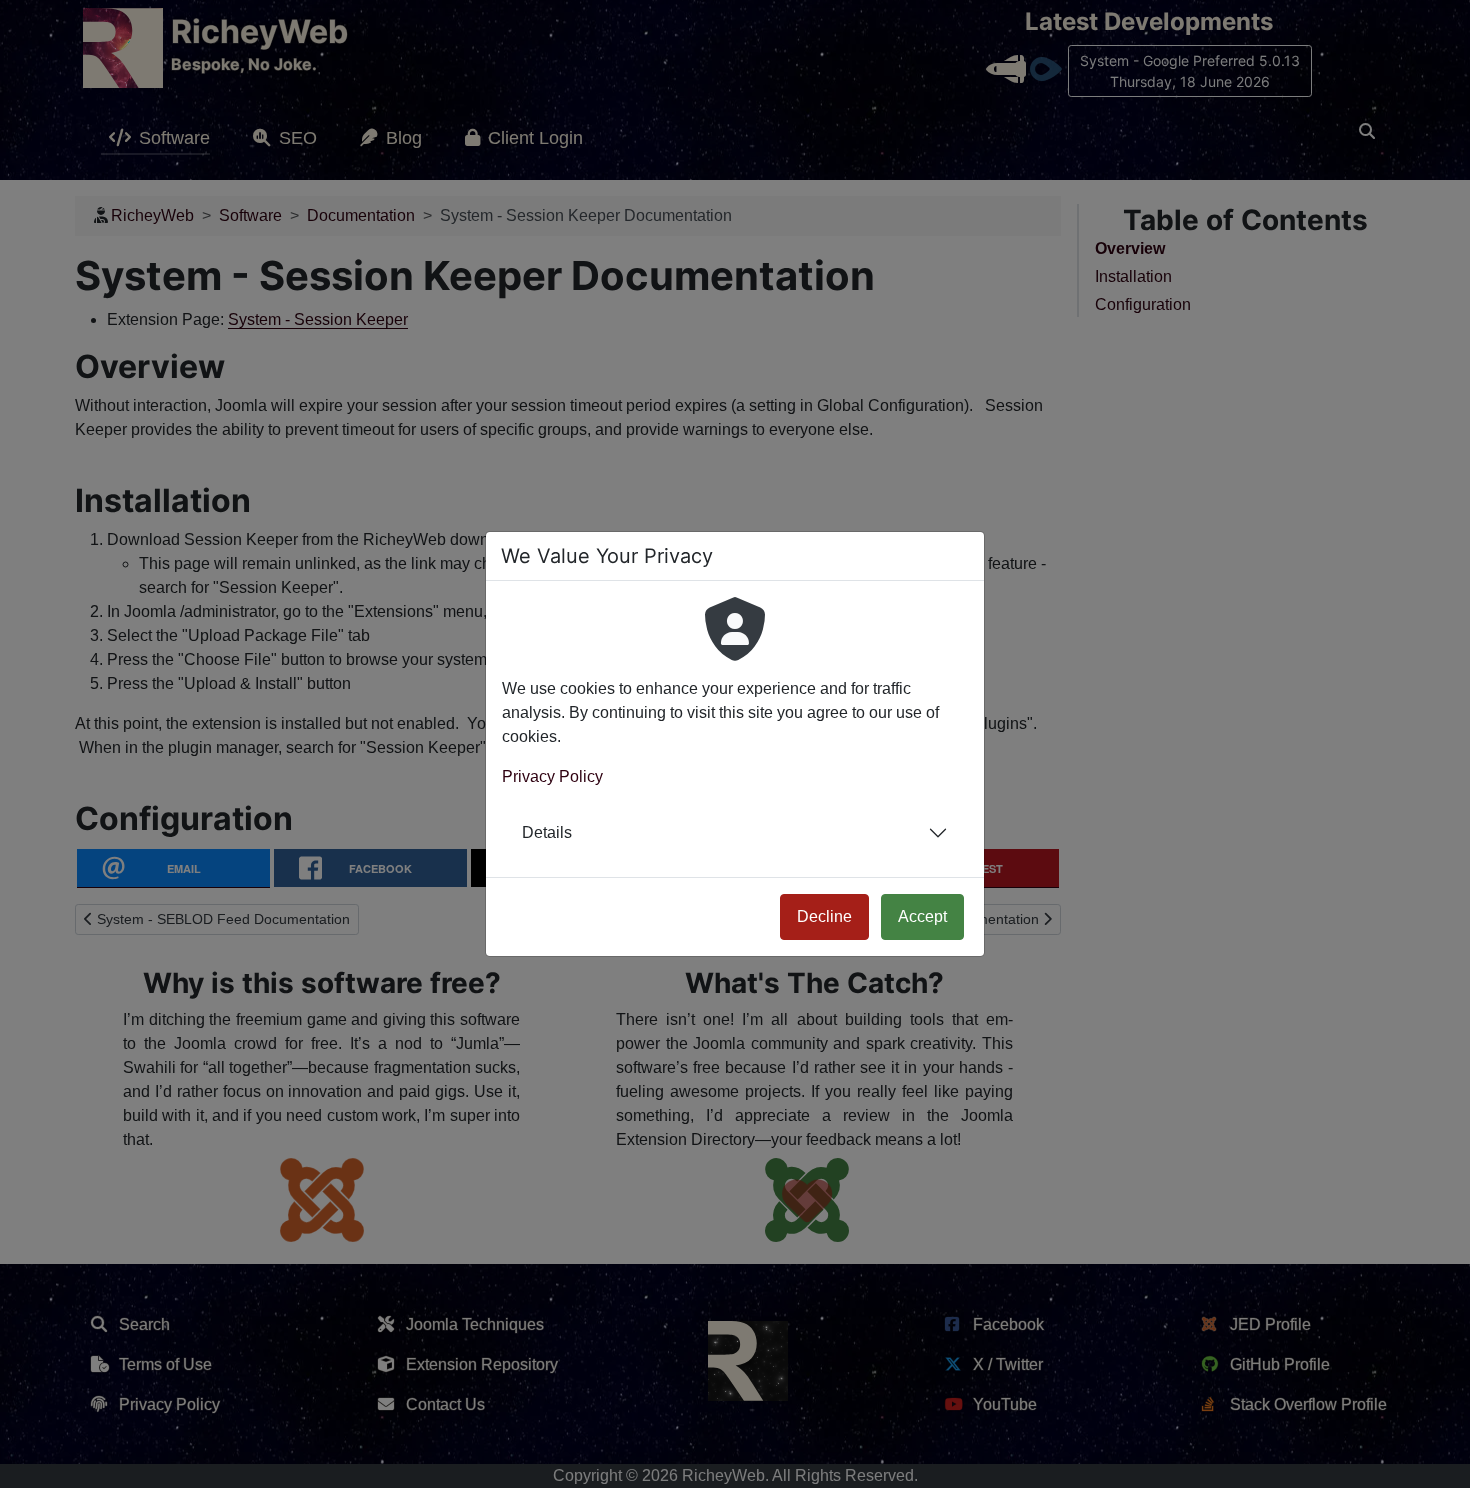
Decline (824, 916)
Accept (922, 916)
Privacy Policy (552, 776)
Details (547, 832)
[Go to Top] (1437, 1455)
